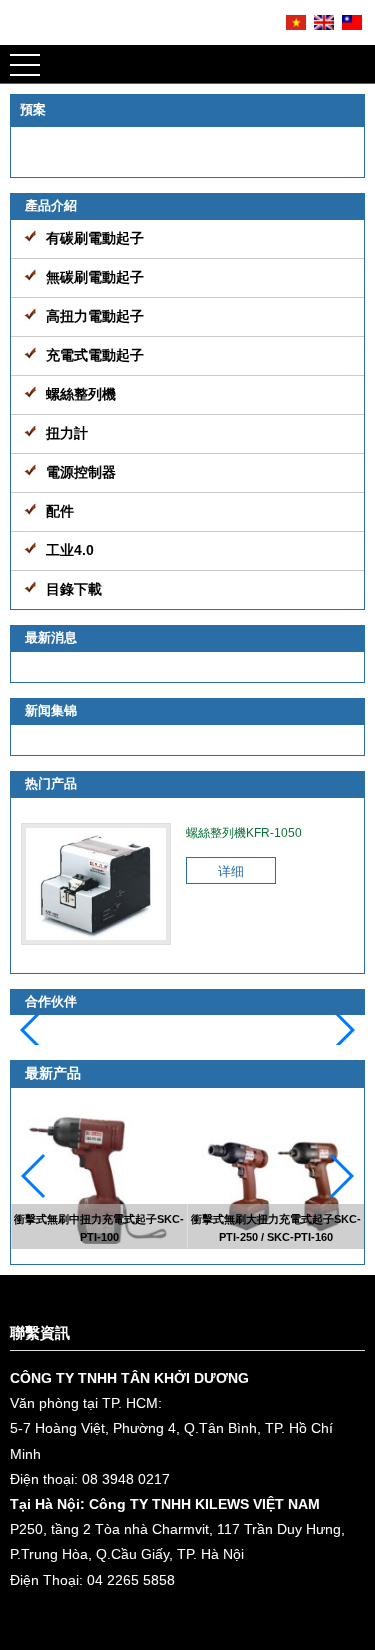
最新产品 (53, 1073)
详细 (231, 871)
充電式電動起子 (95, 355)
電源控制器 (81, 472)
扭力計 (67, 433)
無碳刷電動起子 (95, 277)
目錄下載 (74, 589)
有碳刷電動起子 (95, 238)
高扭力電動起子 (95, 316)
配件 (60, 511)
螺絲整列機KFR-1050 (244, 833)
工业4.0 (70, 550)
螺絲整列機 (81, 394)
